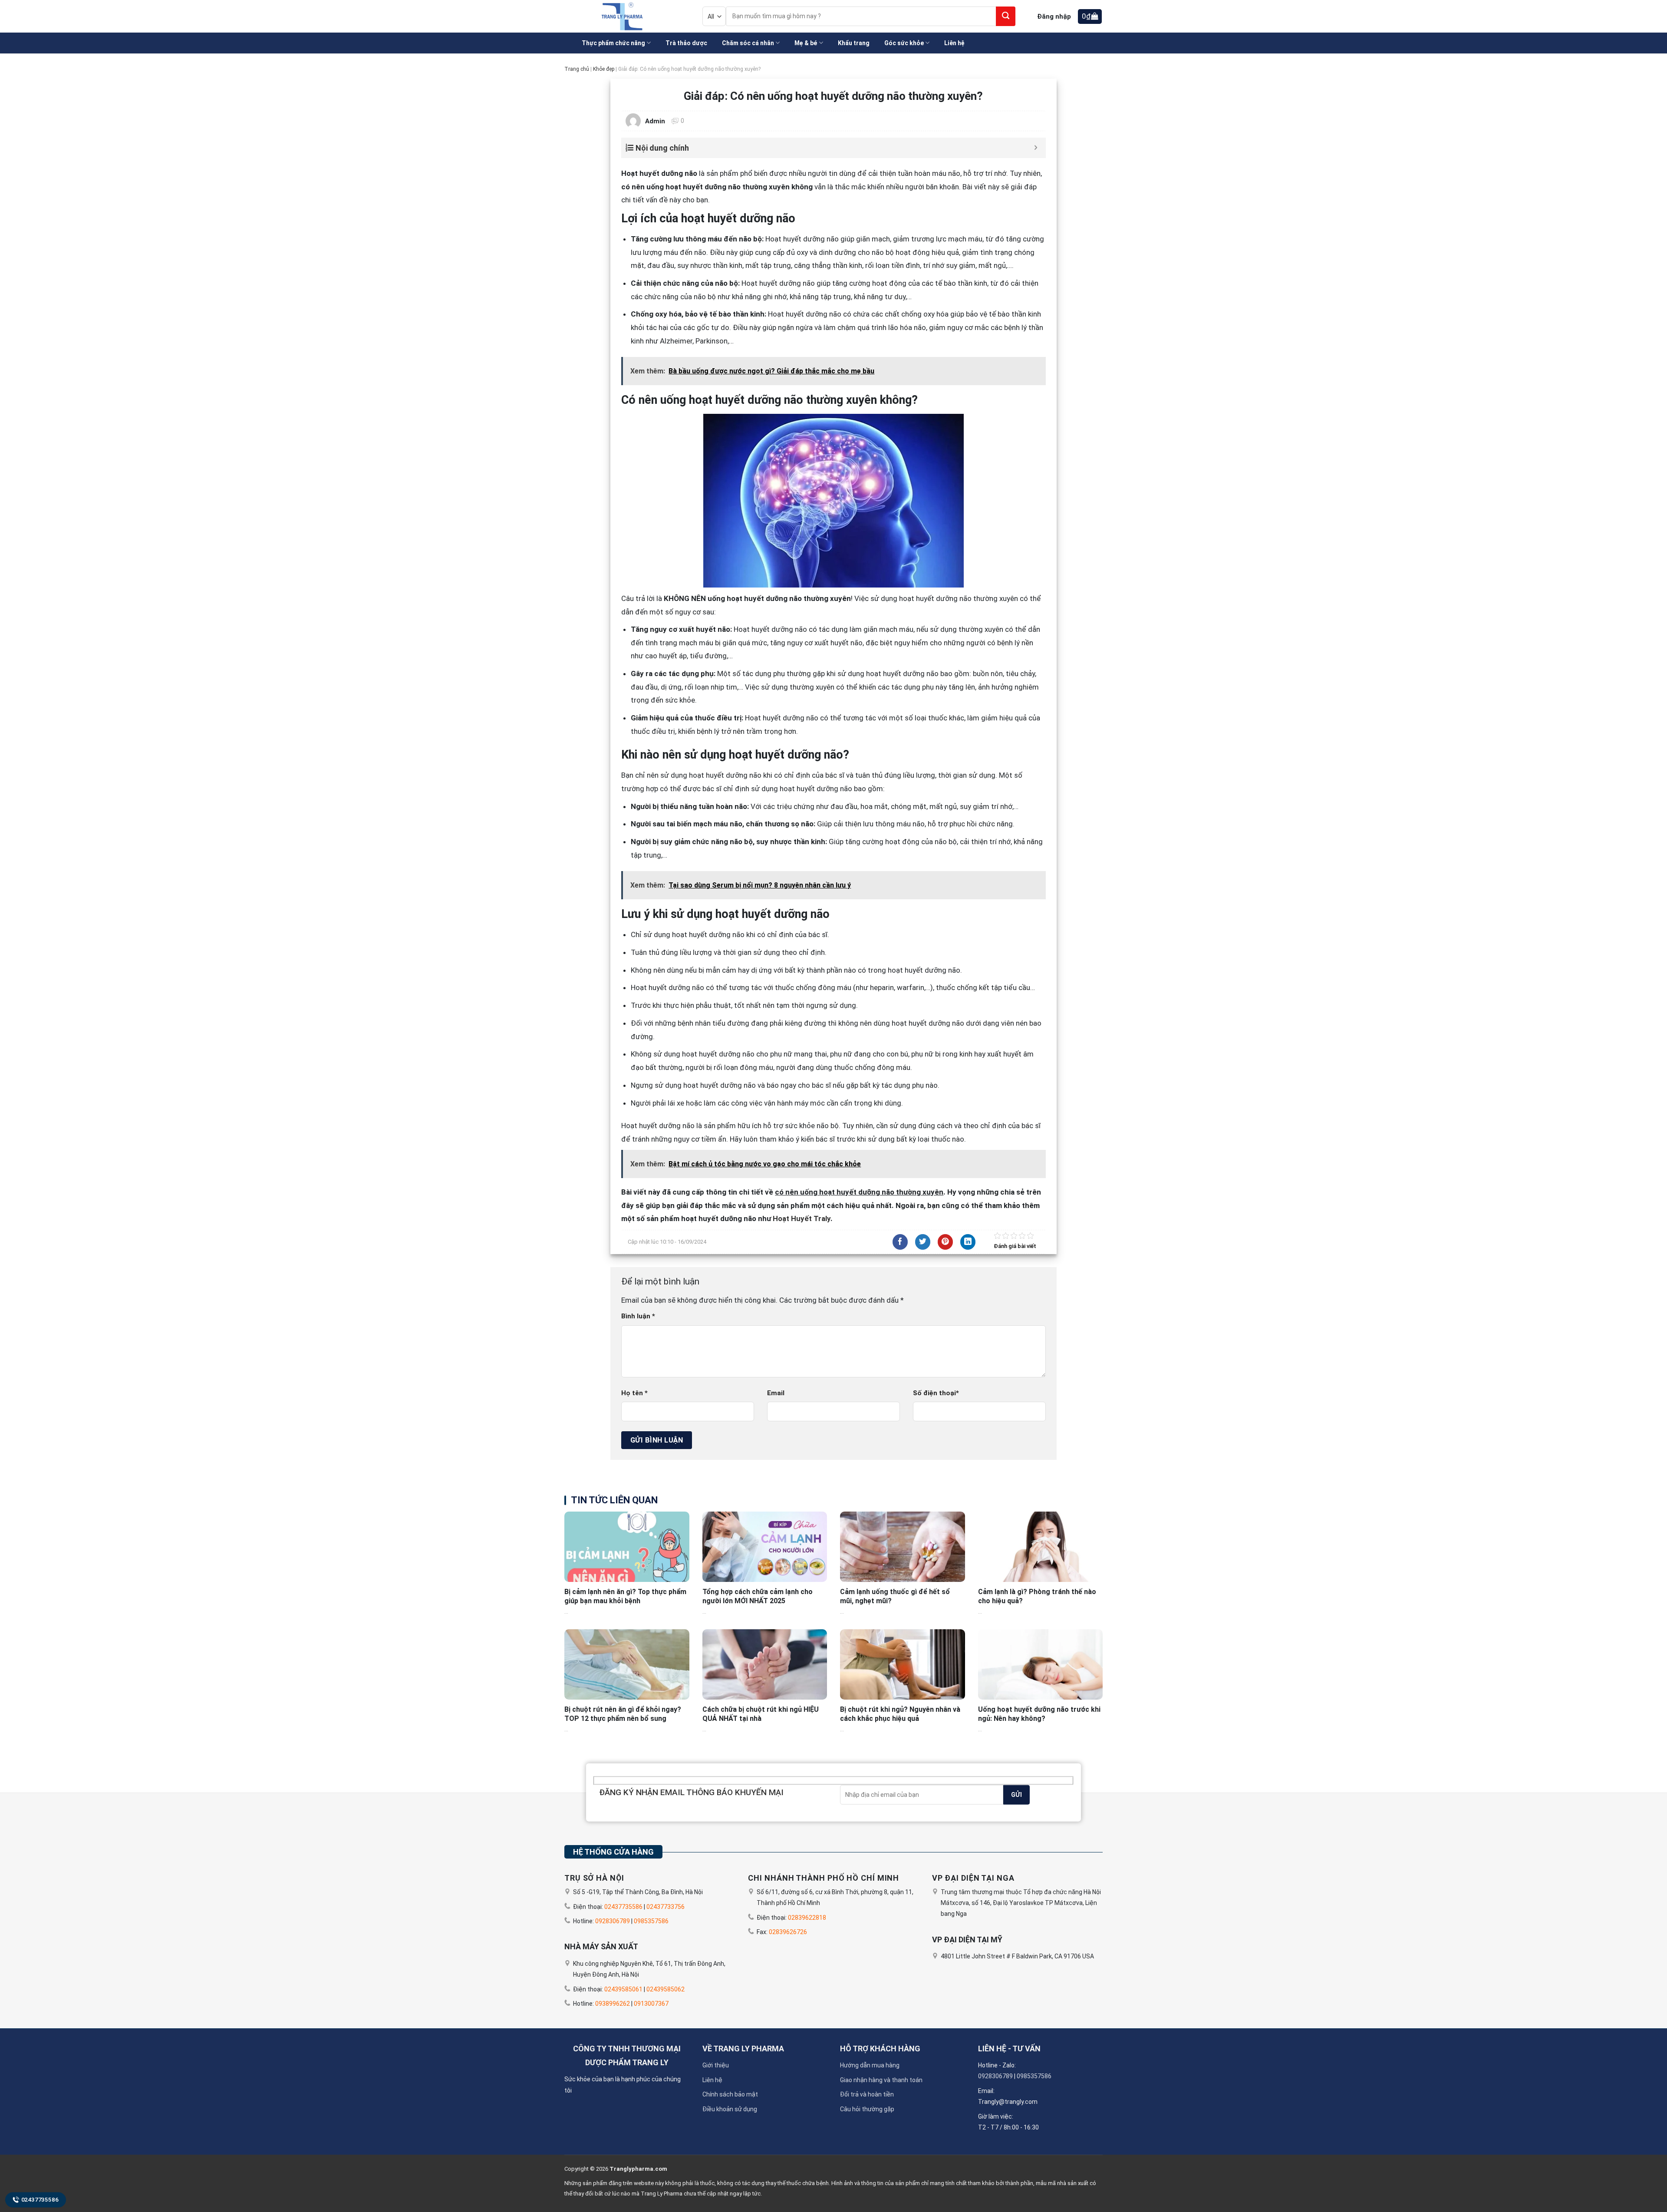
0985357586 (651, 1921)
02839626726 (788, 1932)
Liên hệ (712, 2080)
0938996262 (613, 2004)
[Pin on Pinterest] (945, 1242)
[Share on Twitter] (923, 1242)
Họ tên (634, 1393)
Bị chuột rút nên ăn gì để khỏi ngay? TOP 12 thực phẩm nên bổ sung (623, 1714)
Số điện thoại (936, 1393)
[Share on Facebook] (900, 1242)
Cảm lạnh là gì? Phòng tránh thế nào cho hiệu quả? (1037, 1596)
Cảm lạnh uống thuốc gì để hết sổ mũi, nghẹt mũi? (895, 1596)
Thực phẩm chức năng (613, 43)
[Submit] (1006, 16)
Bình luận (638, 1316)
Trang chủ (577, 69)
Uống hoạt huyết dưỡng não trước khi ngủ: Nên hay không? (1039, 1714)
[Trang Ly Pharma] (620, 16)
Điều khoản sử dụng (730, 2109)
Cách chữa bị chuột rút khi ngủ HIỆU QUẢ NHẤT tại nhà (761, 1714)
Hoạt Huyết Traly (802, 1218)
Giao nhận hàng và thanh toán (881, 2080)
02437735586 (40, 2200)
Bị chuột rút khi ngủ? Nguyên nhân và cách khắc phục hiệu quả (900, 1714)
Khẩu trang (854, 43)
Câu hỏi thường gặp (867, 2109)
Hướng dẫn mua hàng (870, 2065)
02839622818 (807, 1918)
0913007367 (651, 2004)
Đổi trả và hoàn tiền (867, 2094)
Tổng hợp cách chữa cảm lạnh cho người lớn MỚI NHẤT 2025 (758, 1596)
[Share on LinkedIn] (968, 1242)
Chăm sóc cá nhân (748, 43)
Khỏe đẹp (604, 69)
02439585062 (665, 1989)
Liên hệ (954, 43)
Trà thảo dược (686, 43)
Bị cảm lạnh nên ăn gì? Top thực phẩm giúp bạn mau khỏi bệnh (625, 1596)
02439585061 (623, 1989)
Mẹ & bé (806, 43)
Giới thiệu (716, 2065)
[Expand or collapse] (1036, 148)
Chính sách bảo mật (730, 2094)
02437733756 (665, 1907)
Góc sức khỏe (904, 43)
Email (776, 1393)
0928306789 (613, 1921)
